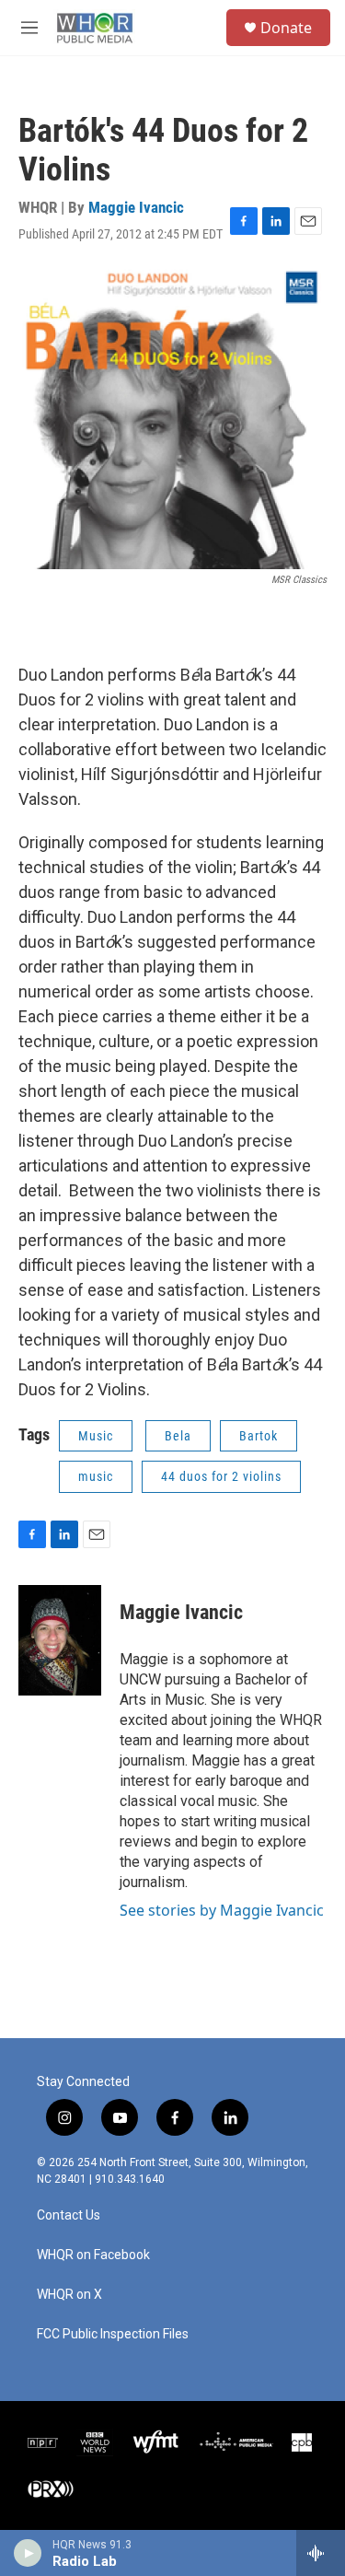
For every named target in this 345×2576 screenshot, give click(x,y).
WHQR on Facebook (93, 2255)
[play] (28, 2553)
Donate (286, 28)
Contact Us (69, 2215)
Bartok (259, 1436)
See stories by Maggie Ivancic (222, 1910)
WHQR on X (69, 2295)
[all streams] (321, 2553)
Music (96, 1436)
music (96, 1476)
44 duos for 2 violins (221, 1476)
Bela (178, 1436)
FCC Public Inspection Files (113, 2334)
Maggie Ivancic (136, 207)
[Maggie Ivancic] (60, 1640)
